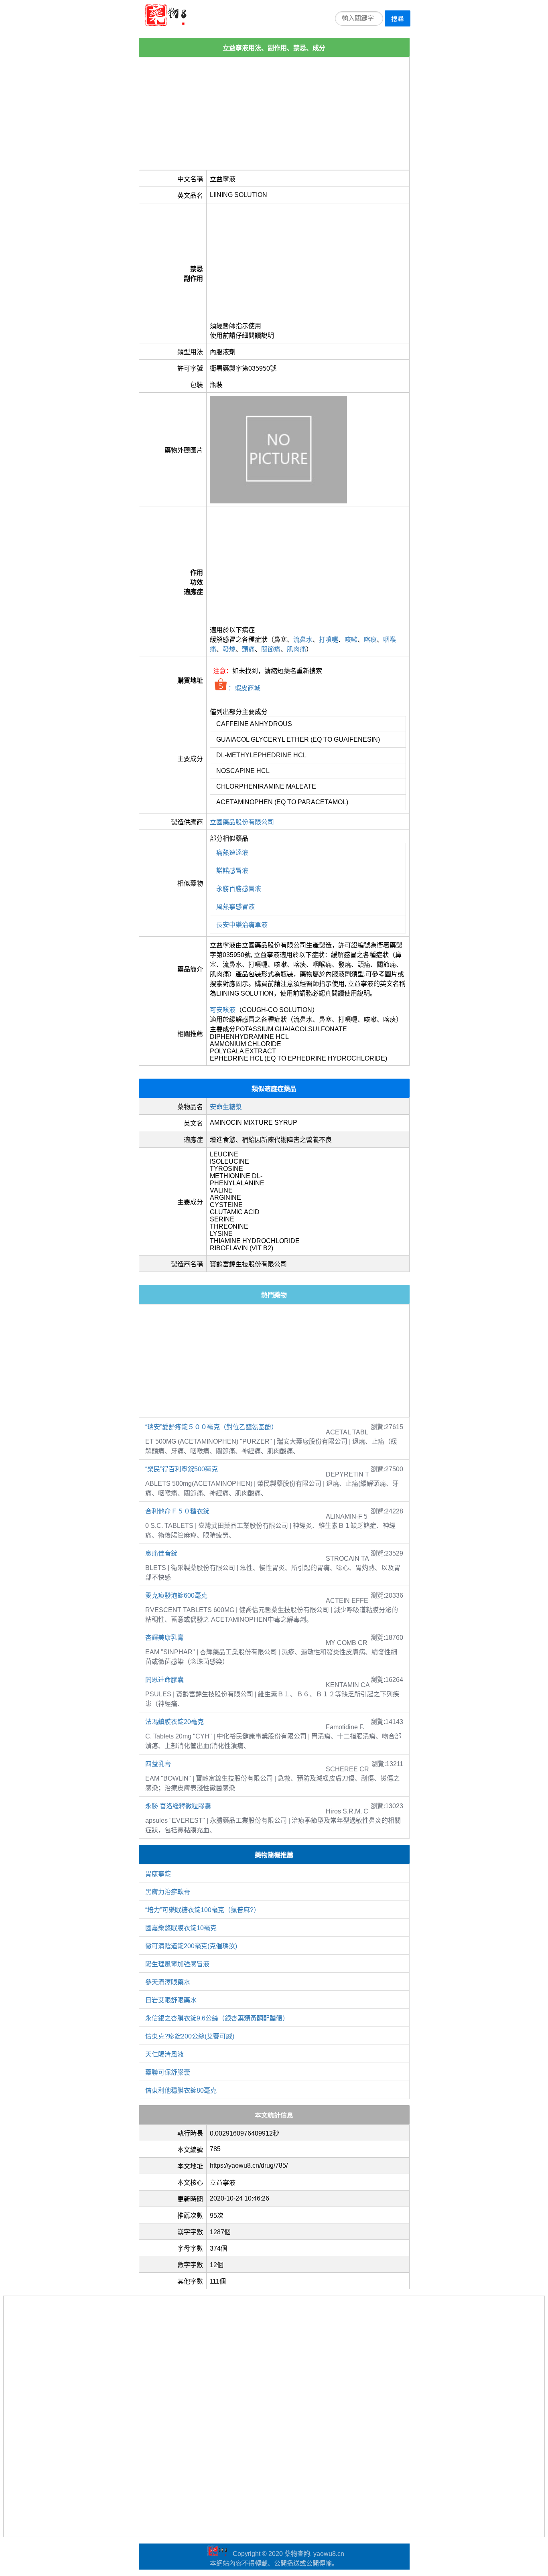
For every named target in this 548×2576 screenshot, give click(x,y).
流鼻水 (303, 640)
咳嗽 (351, 640)
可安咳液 (223, 1010)
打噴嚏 (329, 640)
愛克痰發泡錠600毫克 (176, 1595)
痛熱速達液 (232, 853)
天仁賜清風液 (164, 2054)
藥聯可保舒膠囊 (168, 2072)
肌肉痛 (296, 649)
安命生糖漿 (226, 1107)
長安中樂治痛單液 (242, 925)
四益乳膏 (158, 1764)
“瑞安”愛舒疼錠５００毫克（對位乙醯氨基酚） (211, 1427)
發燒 (229, 649)
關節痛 (271, 649)
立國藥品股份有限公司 (242, 822)
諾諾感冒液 (232, 871)
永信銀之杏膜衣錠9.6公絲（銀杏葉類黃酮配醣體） (217, 2018)
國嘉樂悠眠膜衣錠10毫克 (181, 1928)
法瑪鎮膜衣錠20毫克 (175, 1722)
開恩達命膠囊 (164, 1680)
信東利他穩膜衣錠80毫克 (181, 2090)
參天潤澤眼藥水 (168, 1982)
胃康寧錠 (158, 1874)
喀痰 (370, 640)
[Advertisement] (274, 114)
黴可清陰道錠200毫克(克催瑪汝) (191, 1946)
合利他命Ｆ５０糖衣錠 (177, 1511)
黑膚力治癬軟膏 (168, 1892)
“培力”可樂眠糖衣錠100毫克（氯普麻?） (203, 1910)
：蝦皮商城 (244, 688)
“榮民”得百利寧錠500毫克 (182, 1469)
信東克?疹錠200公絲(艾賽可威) (190, 2036)
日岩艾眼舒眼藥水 (171, 2000)
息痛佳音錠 (161, 1553)
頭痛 (248, 649)
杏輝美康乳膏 (164, 1638)
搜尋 (398, 19)
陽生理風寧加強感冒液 (177, 1964)
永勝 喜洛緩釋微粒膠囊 (178, 1806)
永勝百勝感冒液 (239, 889)
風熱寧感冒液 (235, 907)
